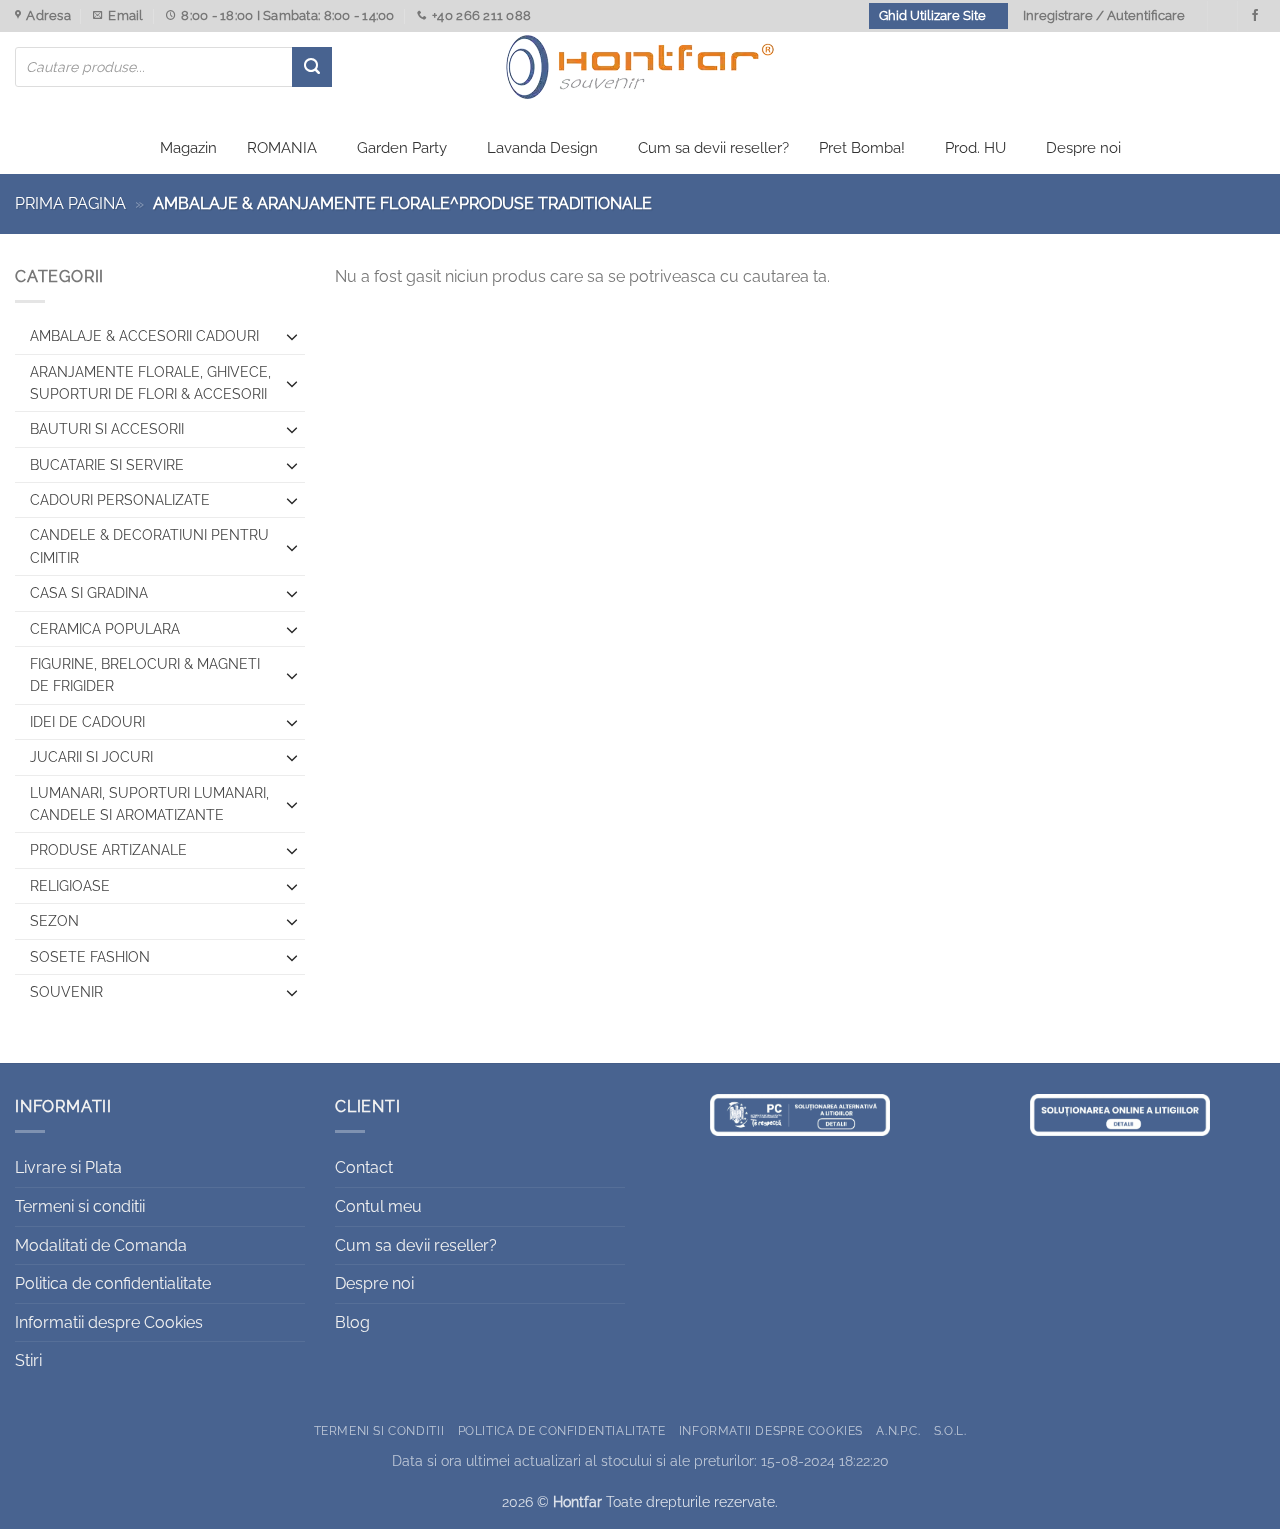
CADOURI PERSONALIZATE (120, 500)
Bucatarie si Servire (107, 465)
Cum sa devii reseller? (713, 148)
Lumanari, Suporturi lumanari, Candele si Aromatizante (149, 804)
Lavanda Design (542, 148)
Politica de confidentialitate (113, 1283)
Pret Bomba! (862, 148)
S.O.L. (950, 1430)
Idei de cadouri (87, 722)
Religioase (70, 886)
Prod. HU (975, 148)
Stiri (28, 1360)
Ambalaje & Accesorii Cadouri (144, 336)
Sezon (54, 921)
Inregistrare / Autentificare (1104, 15)
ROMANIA (282, 148)
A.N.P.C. (898, 1430)
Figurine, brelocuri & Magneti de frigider (145, 675)
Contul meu (378, 1206)
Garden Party (402, 148)
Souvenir (66, 992)
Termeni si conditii (80, 1206)
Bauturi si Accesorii (107, 429)
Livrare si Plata (68, 1167)
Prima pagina (70, 203)
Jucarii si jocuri (91, 757)
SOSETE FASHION (90, 957)
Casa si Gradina (89, 593)
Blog (352, 1322)
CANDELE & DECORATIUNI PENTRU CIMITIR (149, 546)
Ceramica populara (105, 629)
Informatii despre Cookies (109, 1322)
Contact (364, 1167)
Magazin (188, 148)
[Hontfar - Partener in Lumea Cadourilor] (640, 67)
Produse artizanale (108, 850)
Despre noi (1083, 148)
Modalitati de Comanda (101, 1245)
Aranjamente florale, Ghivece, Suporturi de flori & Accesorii (150, 383)
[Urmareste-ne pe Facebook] (1255, 16)
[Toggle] (292, 336)
